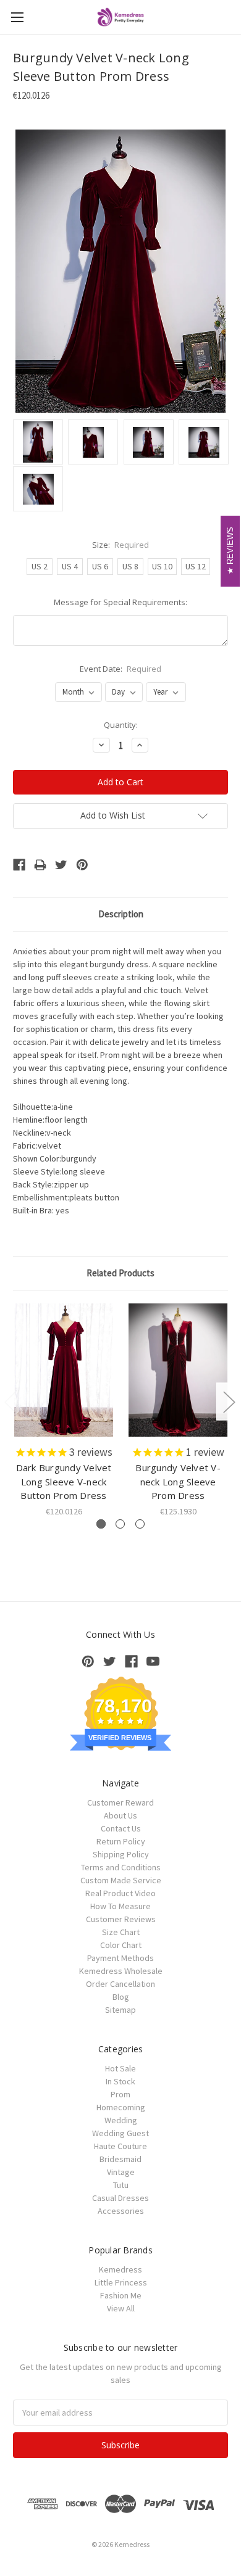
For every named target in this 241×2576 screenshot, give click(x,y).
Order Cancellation (120, 1984)
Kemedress (120, 2269)
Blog (121, 1997)
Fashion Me (121, 2295)
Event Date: (121, 669)
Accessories (121, 2211)
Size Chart (121, 1932)
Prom (120, 2094)
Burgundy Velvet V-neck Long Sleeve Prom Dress (178, 1481)
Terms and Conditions (121, 1867)
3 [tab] (140, 1524)
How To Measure (120, 1906)
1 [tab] (101, 1524)
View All (121, 2308)
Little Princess (121, 2282)
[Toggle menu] (17, 17)
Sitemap (120, 2010)
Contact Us (121, 1828)
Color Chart (121, 1945)
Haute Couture (120, 2146)
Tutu (121, 2185)
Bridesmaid (120, 2159)
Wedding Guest (120, 2133)
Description (121, 914)
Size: (121, 545)
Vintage (121, 2172)
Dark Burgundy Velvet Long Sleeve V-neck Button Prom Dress (64, 1481)
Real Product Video (120, 1893)
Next (229, 1402)
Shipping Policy (121, 1854)
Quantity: (121, 725)
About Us (120, 1815)
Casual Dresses (120, 2198)
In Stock (120, 2081)
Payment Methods (120, 1958)
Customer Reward (120, 1802)
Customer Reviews (121, 1919)
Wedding (121, 2120)
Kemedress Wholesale (121, 1971)
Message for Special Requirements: (120, 602)
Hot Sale (120, 2068)
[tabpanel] (64, 1411)
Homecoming (121, 2107)
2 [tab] (120, 1524)
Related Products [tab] (120, 1273)
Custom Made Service (121, 1880)
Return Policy (121, 1841)
